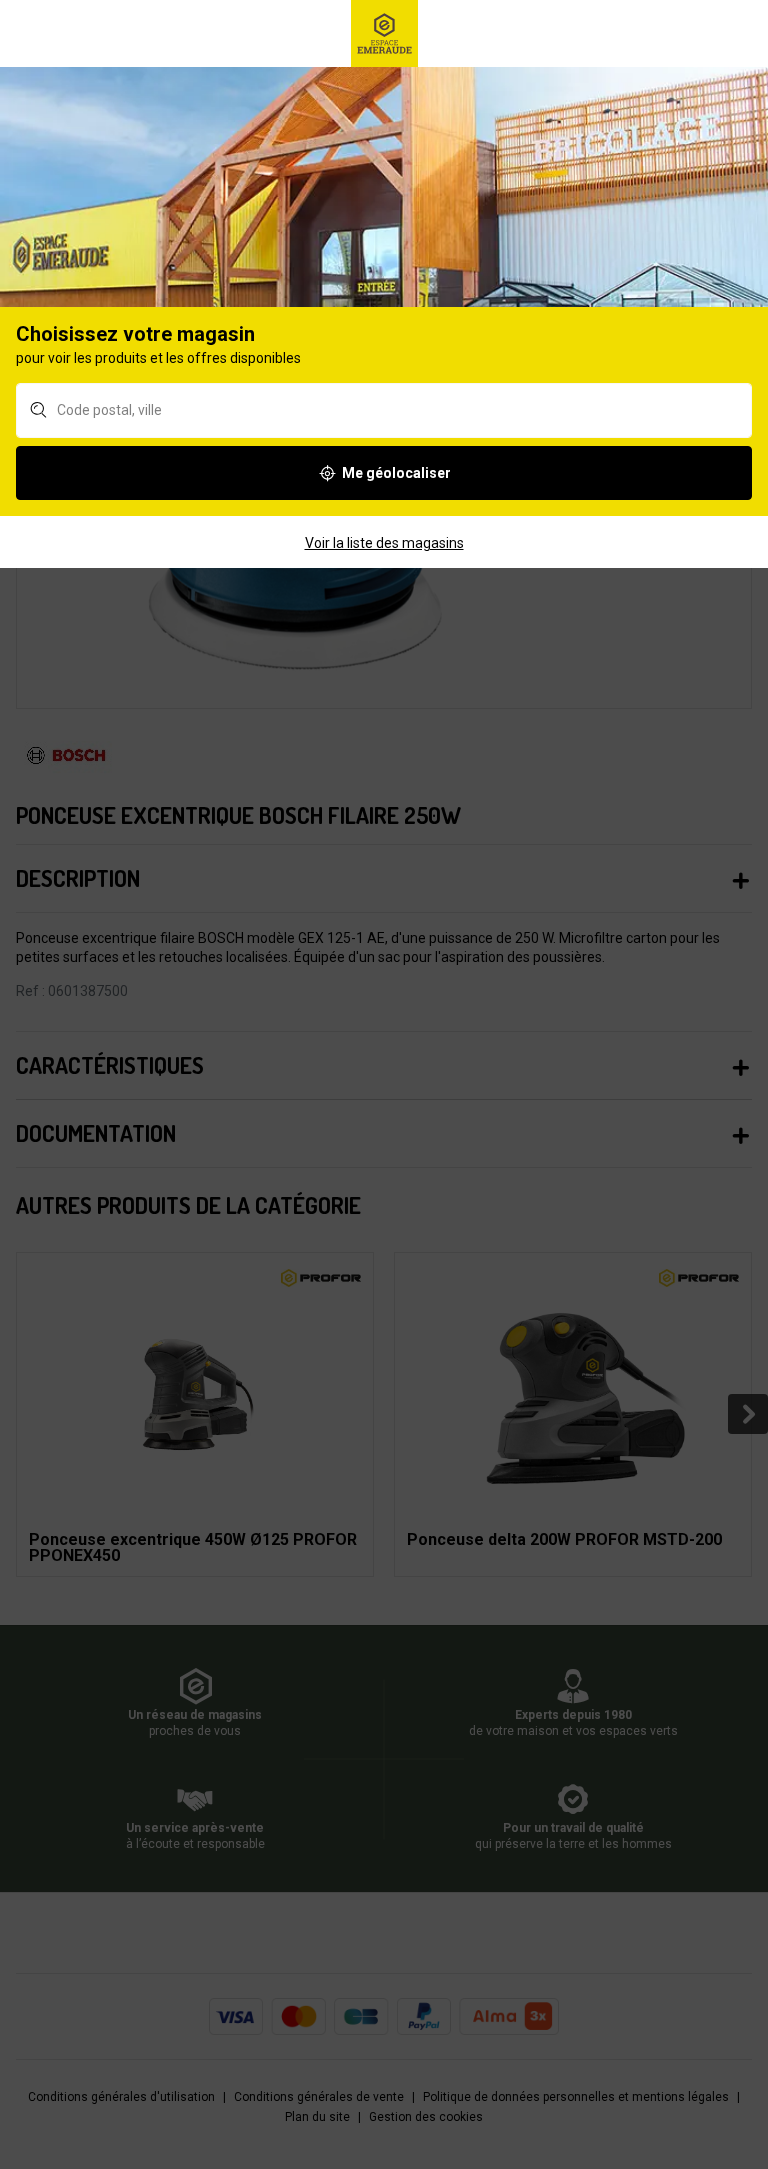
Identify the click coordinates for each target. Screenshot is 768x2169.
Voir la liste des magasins (384, 543)
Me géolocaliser (396, 473)
